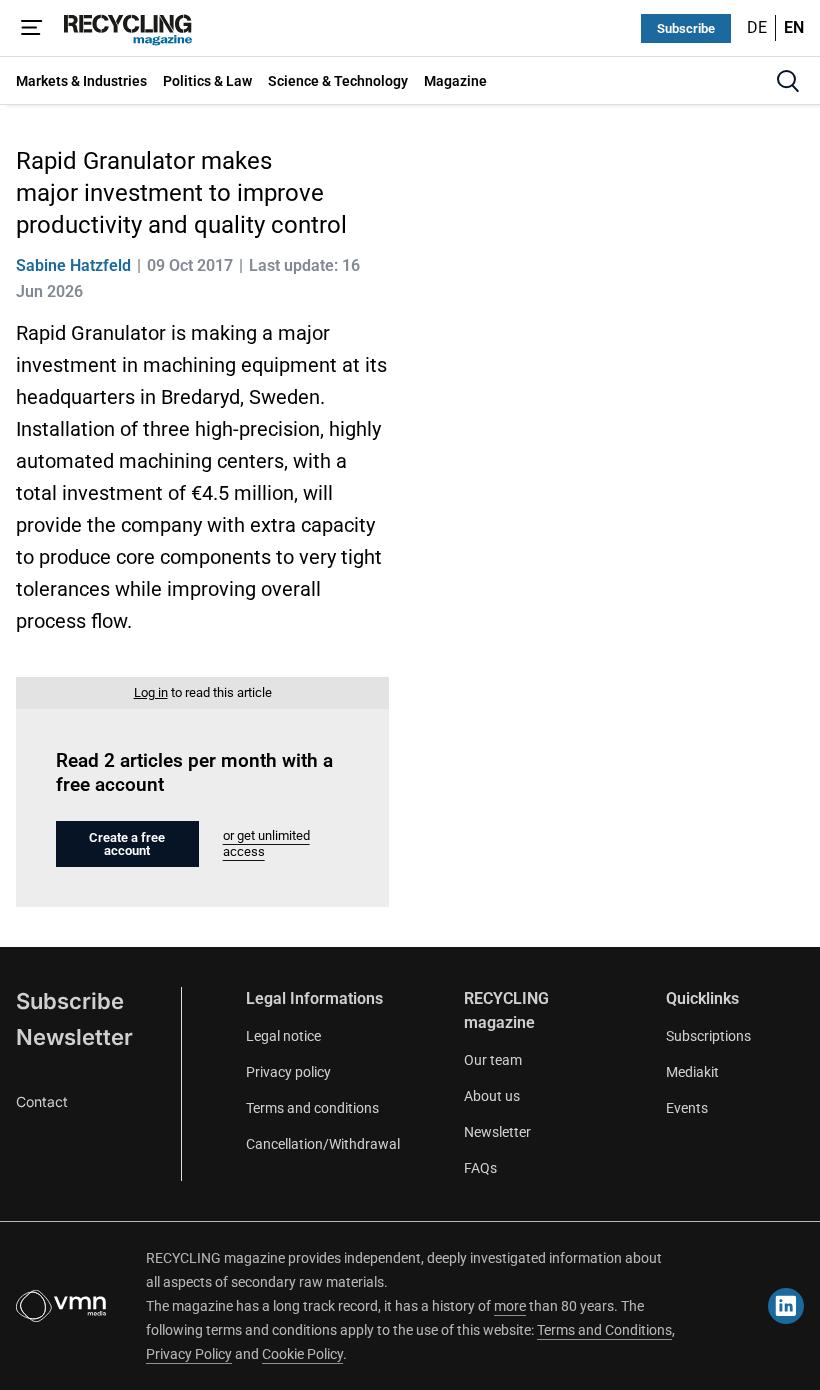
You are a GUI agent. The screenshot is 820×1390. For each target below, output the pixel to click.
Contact (42, 1101)
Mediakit (692, 1072)
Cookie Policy (302, 1354)
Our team (493, 1060)
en (794, 27)
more (510, 1306)
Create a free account (127, 844)
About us (492, 1096)
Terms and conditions (312, 1108)
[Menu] (32, 28)
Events (687, 1108)
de (757, 27)
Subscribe (686, 28)
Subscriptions (708, 1036)
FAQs (480, 1168)
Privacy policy (288, 1072)
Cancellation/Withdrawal (323, 1144)
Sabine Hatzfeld (73, 265)
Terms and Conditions (604, 1330)
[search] (788, 81)
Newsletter (74, 1037)
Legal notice (283, 1036)
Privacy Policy (189, 1354)
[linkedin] (786, 1306)
